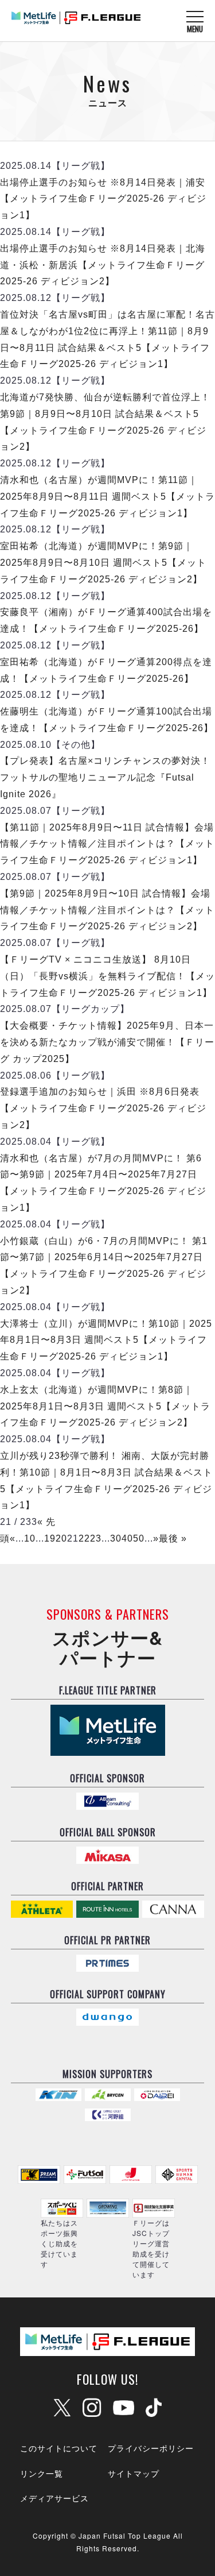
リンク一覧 (42, 2473)
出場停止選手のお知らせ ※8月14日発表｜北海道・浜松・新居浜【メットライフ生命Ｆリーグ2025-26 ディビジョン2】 (103, 265)
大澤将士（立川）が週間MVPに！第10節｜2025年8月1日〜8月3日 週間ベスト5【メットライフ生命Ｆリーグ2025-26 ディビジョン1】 (106, 1340)
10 (30, 1538)
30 (116, 1538)
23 (96, 1538)
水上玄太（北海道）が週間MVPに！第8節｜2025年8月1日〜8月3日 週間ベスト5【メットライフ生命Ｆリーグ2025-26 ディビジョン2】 (105, 1406)
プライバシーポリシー (151, 2448)
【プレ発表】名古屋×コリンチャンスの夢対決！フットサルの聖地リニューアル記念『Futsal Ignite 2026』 (105, 777)
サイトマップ (134, 2473)
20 (61, 1538)
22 (84, 1538)
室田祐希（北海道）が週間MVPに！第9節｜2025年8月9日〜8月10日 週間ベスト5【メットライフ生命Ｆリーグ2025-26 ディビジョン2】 (103, 563)
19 (50, 1538)
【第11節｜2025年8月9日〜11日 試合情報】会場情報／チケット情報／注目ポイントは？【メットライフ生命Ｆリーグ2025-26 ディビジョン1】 (107, 844)
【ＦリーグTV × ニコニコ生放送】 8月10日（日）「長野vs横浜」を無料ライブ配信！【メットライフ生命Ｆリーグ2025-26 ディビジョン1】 (107, 976)
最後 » (173, 1538)
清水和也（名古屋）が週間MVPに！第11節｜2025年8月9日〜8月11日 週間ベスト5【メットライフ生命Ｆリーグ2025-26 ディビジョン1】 (107, 497)
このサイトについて (59, 2448)
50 (139, 1538)
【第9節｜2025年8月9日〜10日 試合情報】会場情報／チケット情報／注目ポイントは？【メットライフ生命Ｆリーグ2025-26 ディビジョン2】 (107, 910)
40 (127, 1538)
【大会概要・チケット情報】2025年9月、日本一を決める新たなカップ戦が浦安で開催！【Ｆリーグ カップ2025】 (107, 1042)
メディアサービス (54, 2498)
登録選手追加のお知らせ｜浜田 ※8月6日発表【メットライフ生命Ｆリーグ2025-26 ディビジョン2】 (103, 1108)
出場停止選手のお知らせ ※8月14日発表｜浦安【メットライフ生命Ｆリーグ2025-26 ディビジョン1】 (103, 199)
